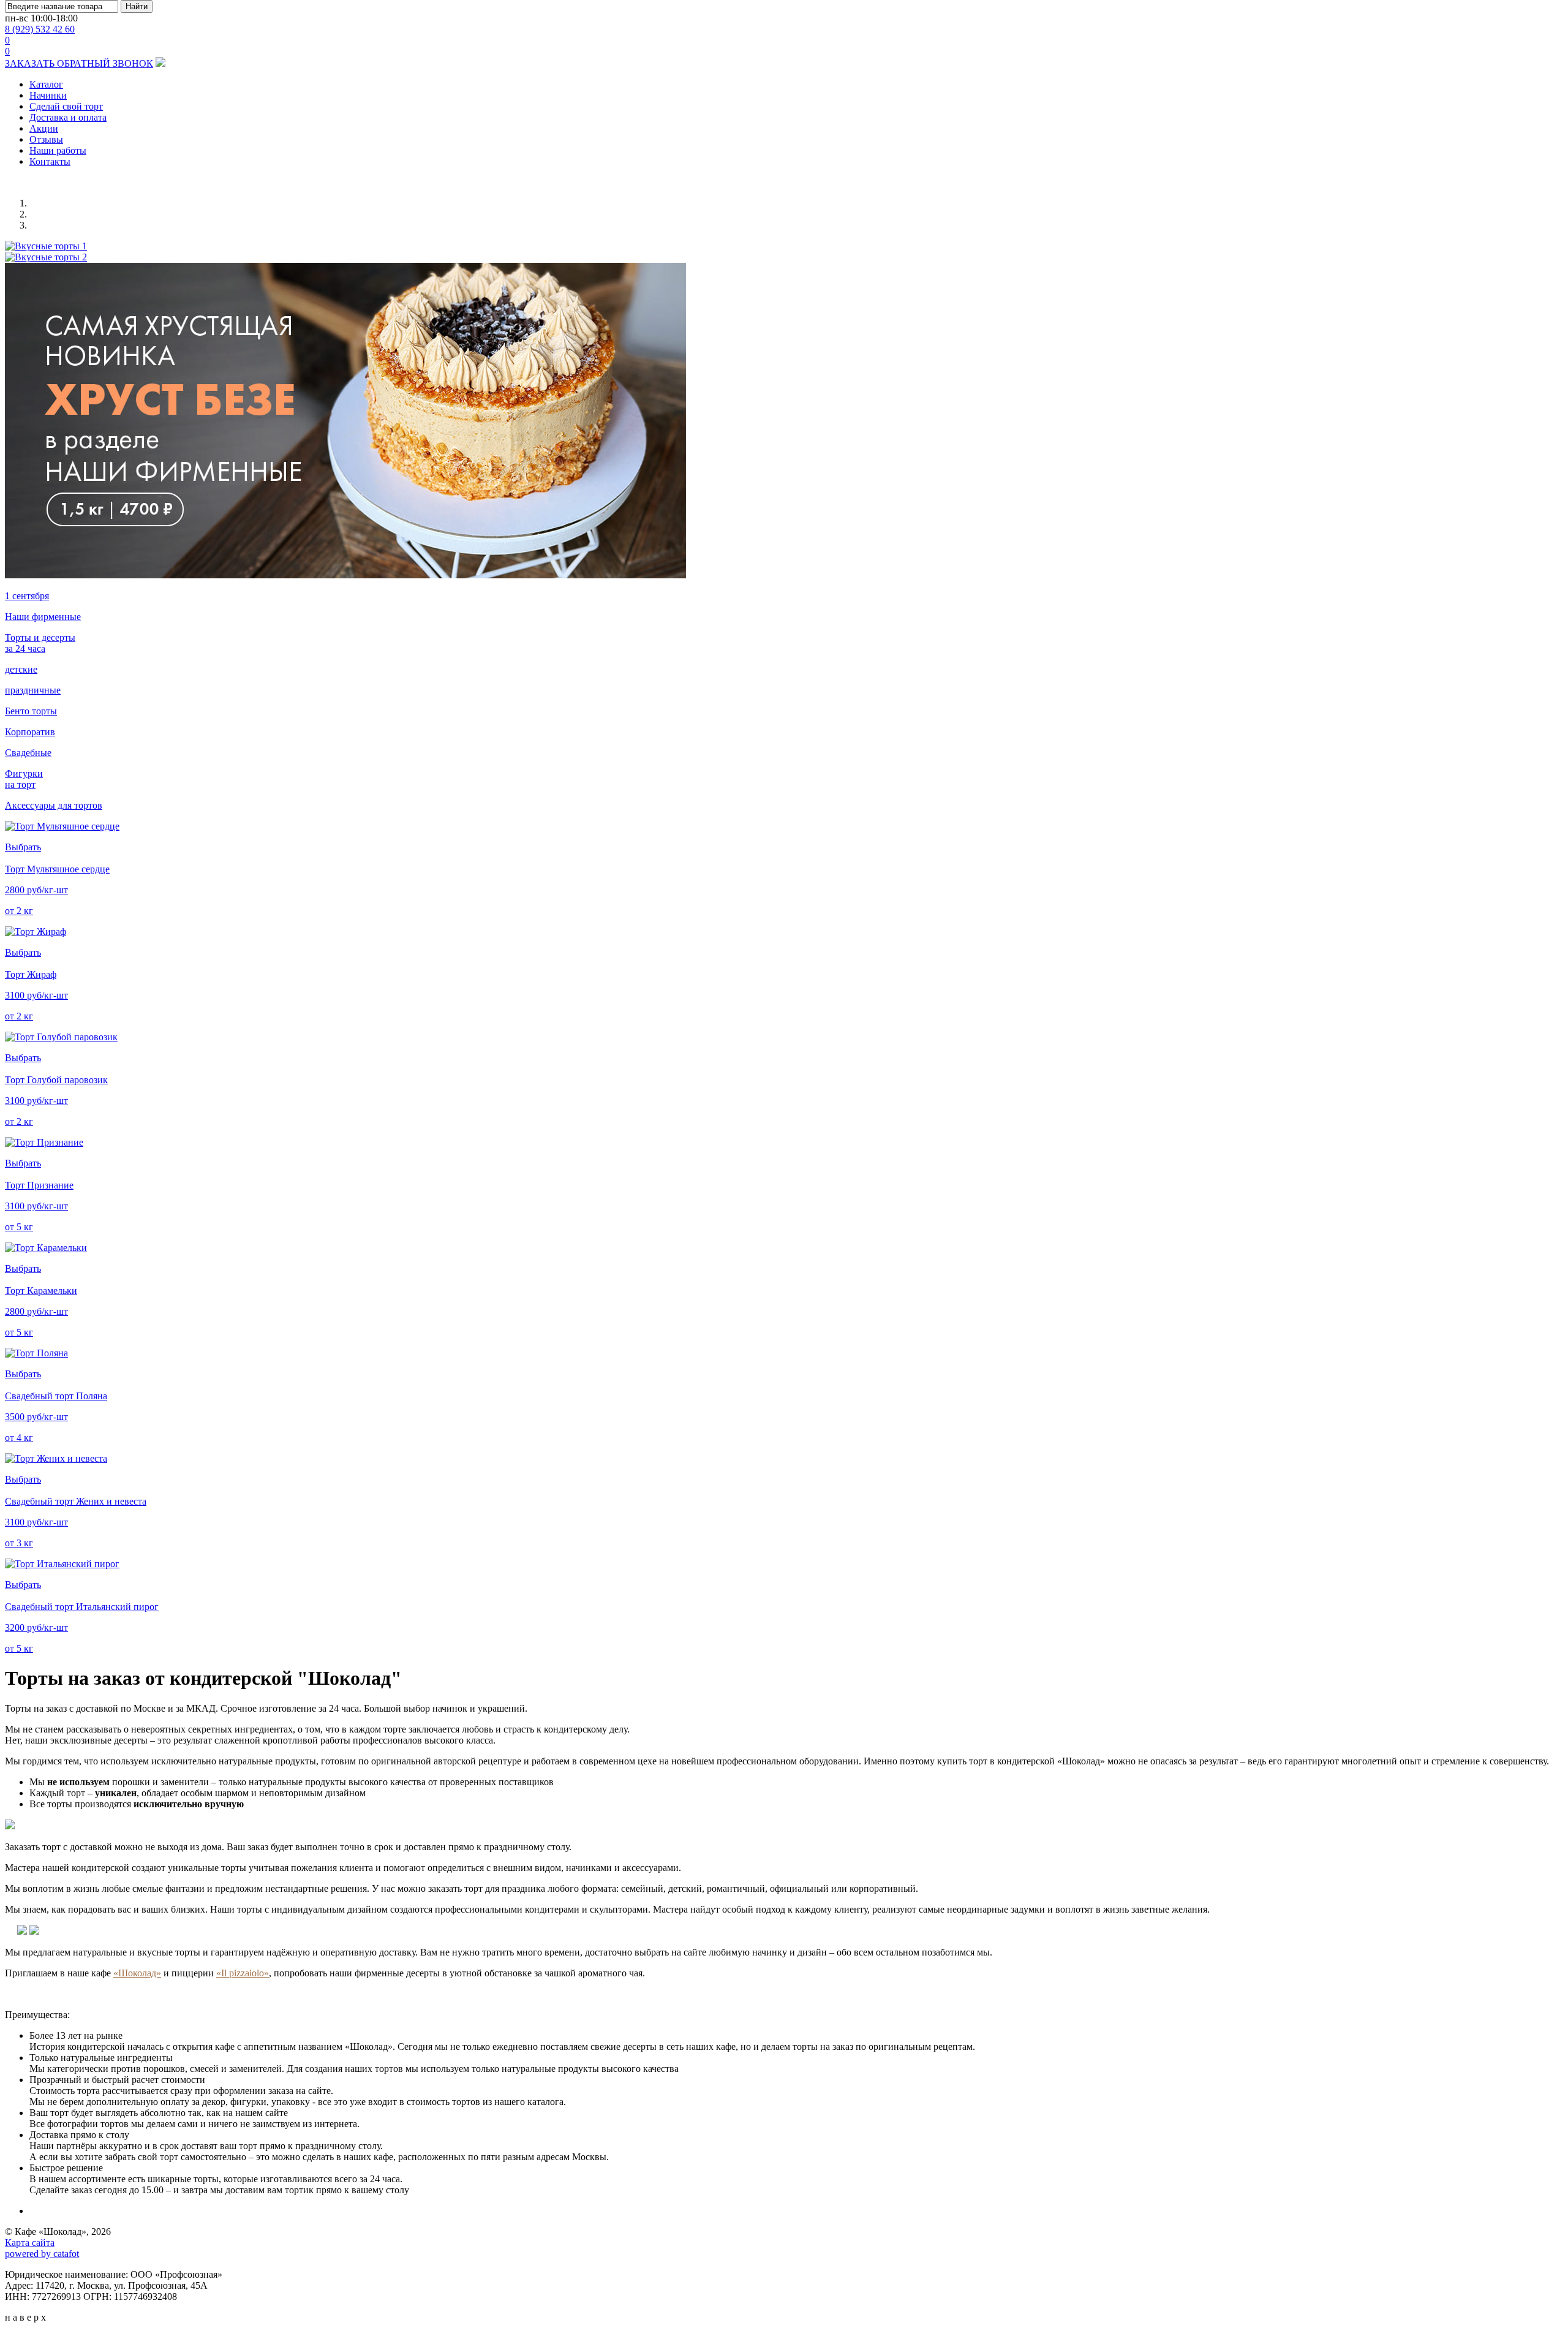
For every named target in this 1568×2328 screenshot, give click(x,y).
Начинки (48, 95)
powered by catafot (42, 2254)
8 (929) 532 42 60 (40, 29)
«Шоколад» (137, 1973)
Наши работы (58, 150)
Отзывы (46, 139)
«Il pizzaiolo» (243, 1973)
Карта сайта (30, 2243)
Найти (137, 6)
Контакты (50, 161)
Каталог (46, 84)
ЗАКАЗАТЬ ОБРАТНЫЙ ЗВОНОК (79, 63)
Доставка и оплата (68, 117)
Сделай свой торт (66, 106)
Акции (44, 128)
